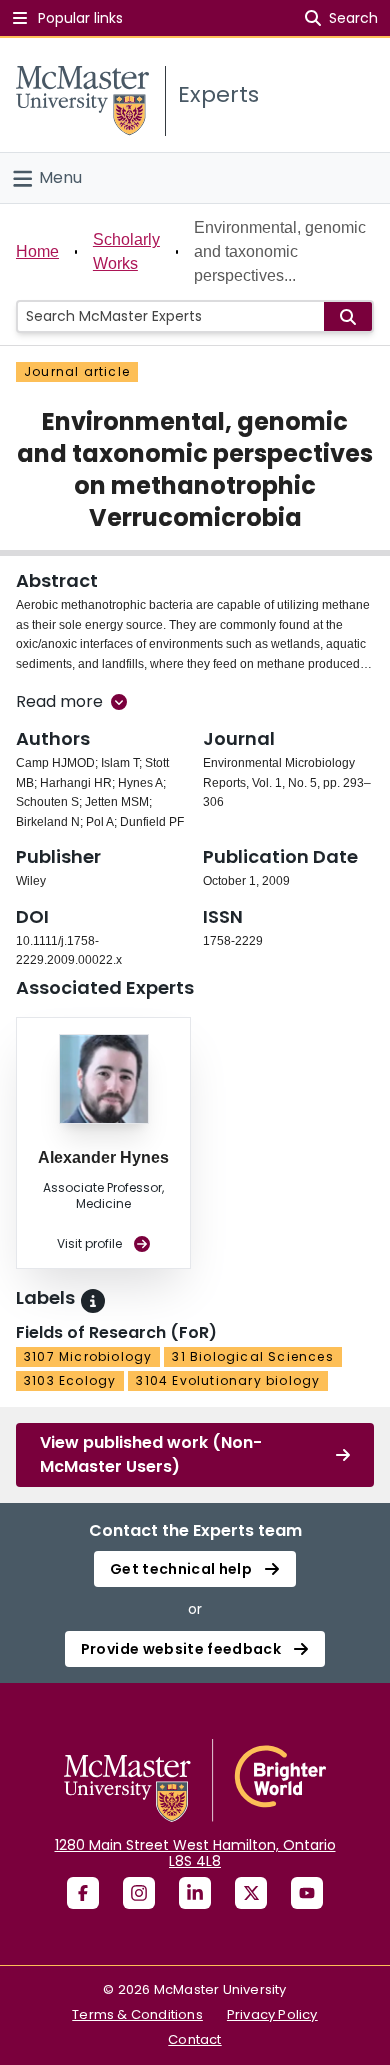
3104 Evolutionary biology (228, 1380)
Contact (194, 2039)
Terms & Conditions (137, 2014)
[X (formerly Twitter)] (251, 1893)
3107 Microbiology (88, 1356)
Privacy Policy (272, 2014)
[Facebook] (83, 1893)
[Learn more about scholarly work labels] (93, 1301)
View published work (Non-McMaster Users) (151, 1454)
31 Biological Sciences (252, 1356)
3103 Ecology (70, 1380)
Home (37, 251)
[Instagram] (139, 1893)
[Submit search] (348, 316)
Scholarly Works (126, 251)
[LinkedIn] (195, 1893)
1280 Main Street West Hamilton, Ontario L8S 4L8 (195, 1853)
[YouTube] (307, 1893)
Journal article (77, 371)
